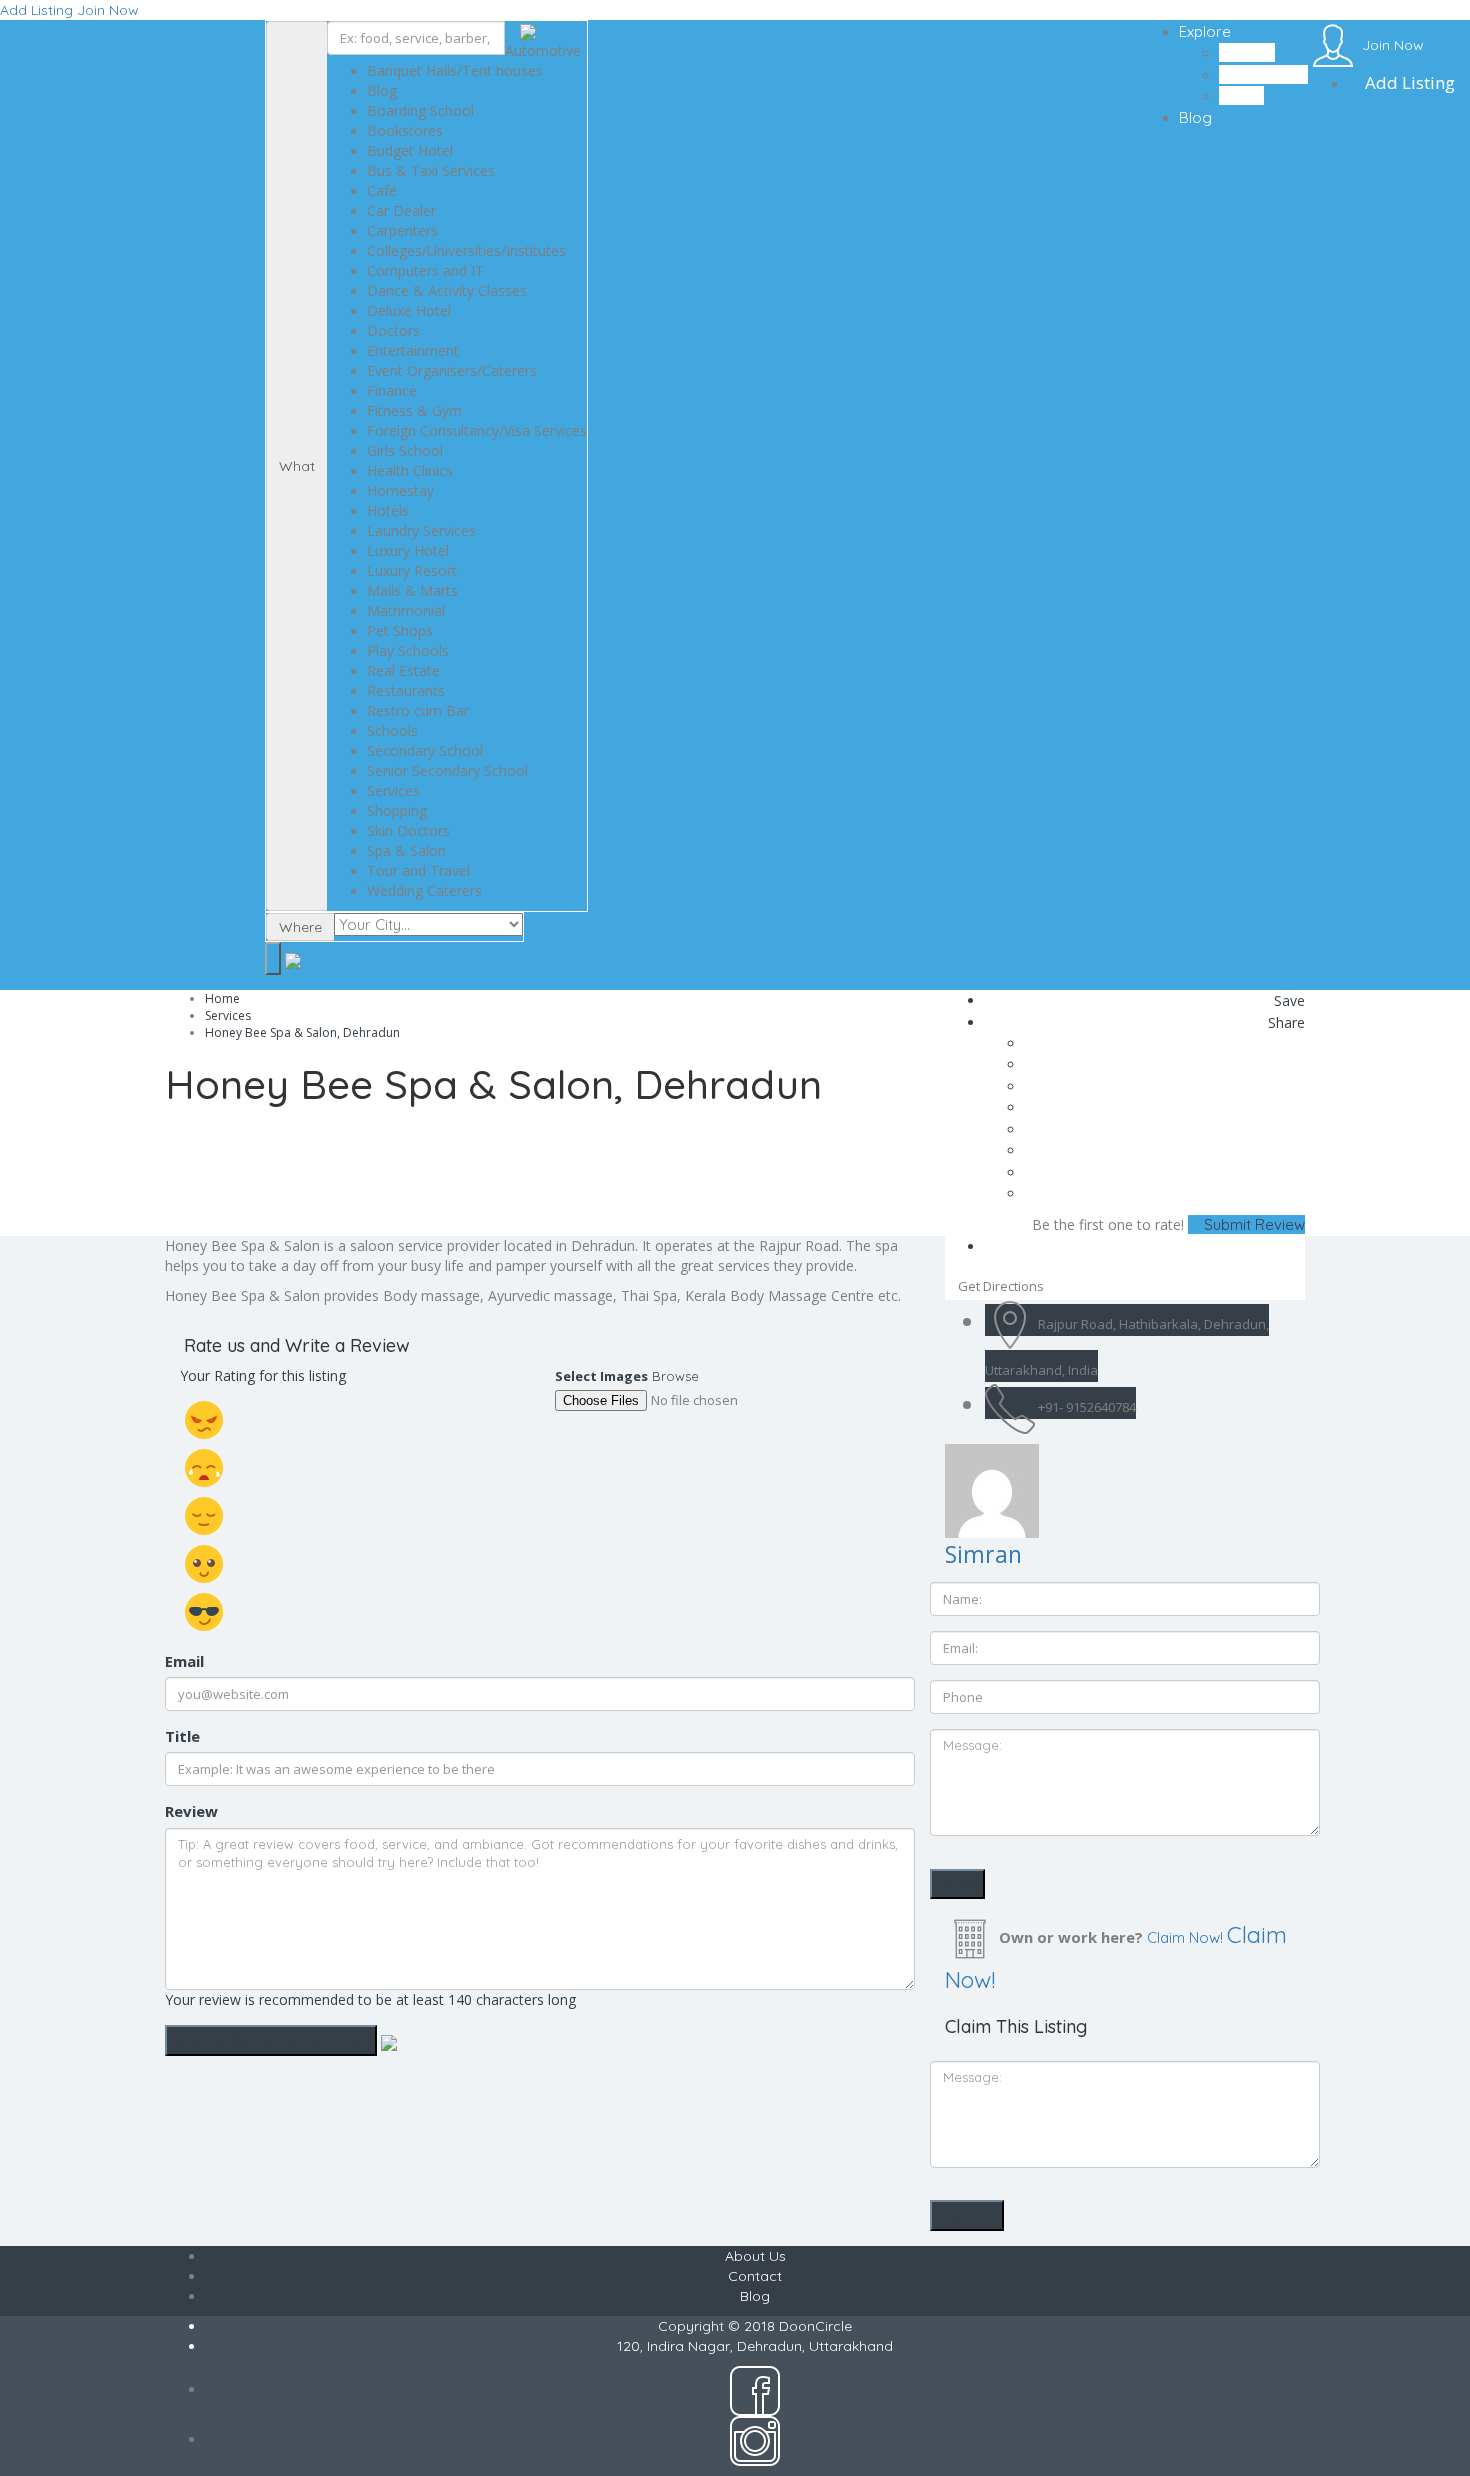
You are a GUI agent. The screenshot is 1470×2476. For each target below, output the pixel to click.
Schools (1247, 52)
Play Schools (1263, 74)
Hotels (1241, 95)
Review (191, 1811)
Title (182, 1736)
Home (222, 998)
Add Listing (36, 10)
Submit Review (1252, 1224)
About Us (755, 2256)
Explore (1205, 31)
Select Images (601, 1376)
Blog (1195, 117)
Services (228, 1015)
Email (184, 1661)
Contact (755, 2276)
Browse (675, 1376)
